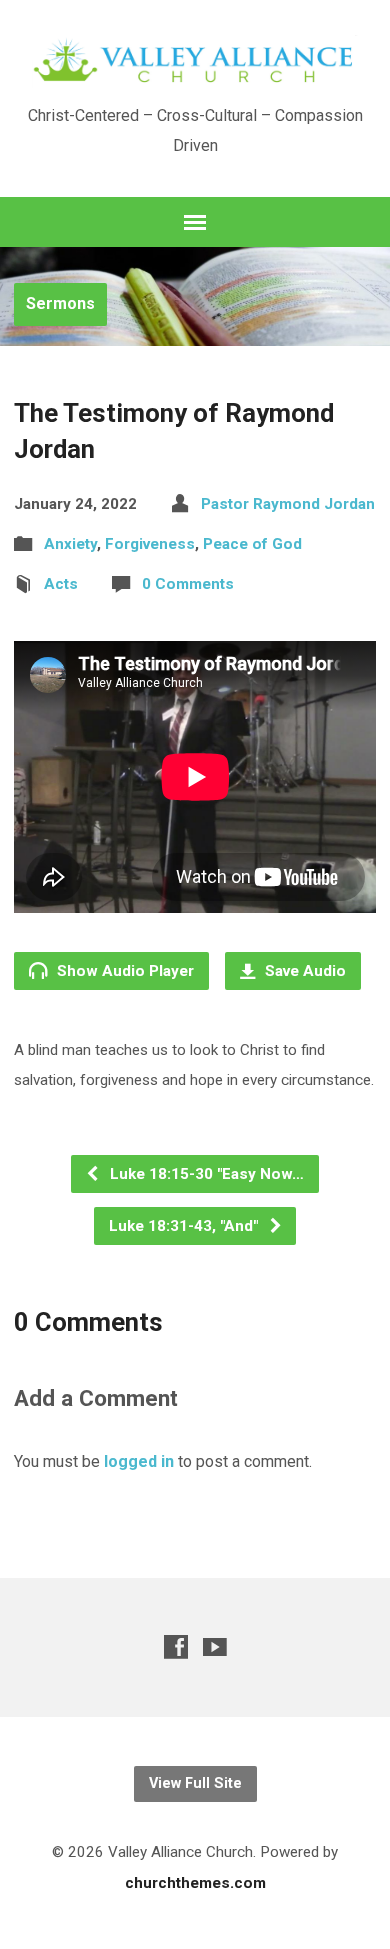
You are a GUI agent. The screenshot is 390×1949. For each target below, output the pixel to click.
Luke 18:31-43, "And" (185, 1226)
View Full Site (195, 1783)
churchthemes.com (195, 1883)
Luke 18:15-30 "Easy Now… (205, 1174)
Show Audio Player (123, 971)
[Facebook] (176, 1646)
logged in (139, 1461)
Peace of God (252, 544)
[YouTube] (215, 1646)
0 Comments (188, 584)
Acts (61, 584)
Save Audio (303, 971)
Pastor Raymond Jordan (288, 504)
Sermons (60, 303)
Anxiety (70, 544)
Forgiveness (150, 544)
